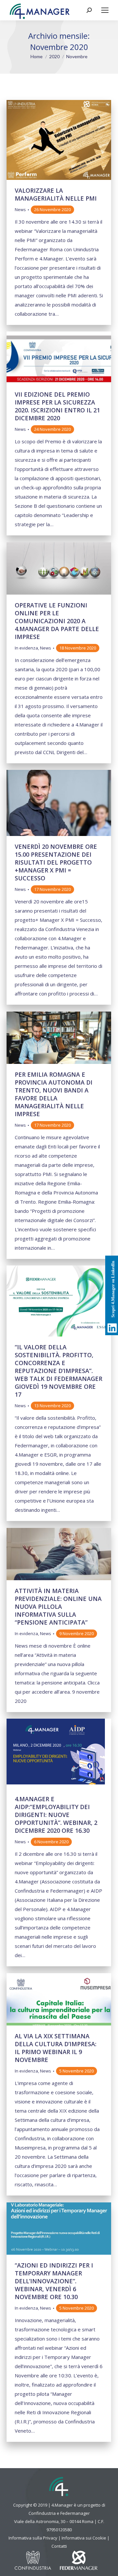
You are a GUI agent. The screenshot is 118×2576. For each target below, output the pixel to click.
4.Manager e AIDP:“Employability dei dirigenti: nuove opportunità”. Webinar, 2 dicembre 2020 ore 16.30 (56, 1815)
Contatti (59, 2546)
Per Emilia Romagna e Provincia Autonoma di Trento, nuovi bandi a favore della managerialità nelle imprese (54, 1094)
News (20, 209)
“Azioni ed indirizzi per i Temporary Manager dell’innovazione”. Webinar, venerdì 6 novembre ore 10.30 (54, 2281)
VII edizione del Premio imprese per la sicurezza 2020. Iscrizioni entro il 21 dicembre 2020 (57, 406)
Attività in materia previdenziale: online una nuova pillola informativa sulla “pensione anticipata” (58, 1607)
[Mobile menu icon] (105, 10)
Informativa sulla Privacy (33, 2538)
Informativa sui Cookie (84, 2538)
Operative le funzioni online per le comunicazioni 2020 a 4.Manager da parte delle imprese (57, 621)
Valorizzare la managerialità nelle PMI (56, 194)
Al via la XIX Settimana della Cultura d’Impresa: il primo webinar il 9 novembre (56, 2048)
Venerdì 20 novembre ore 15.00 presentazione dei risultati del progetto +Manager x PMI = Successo (56, 862)
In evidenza (26, 648)
